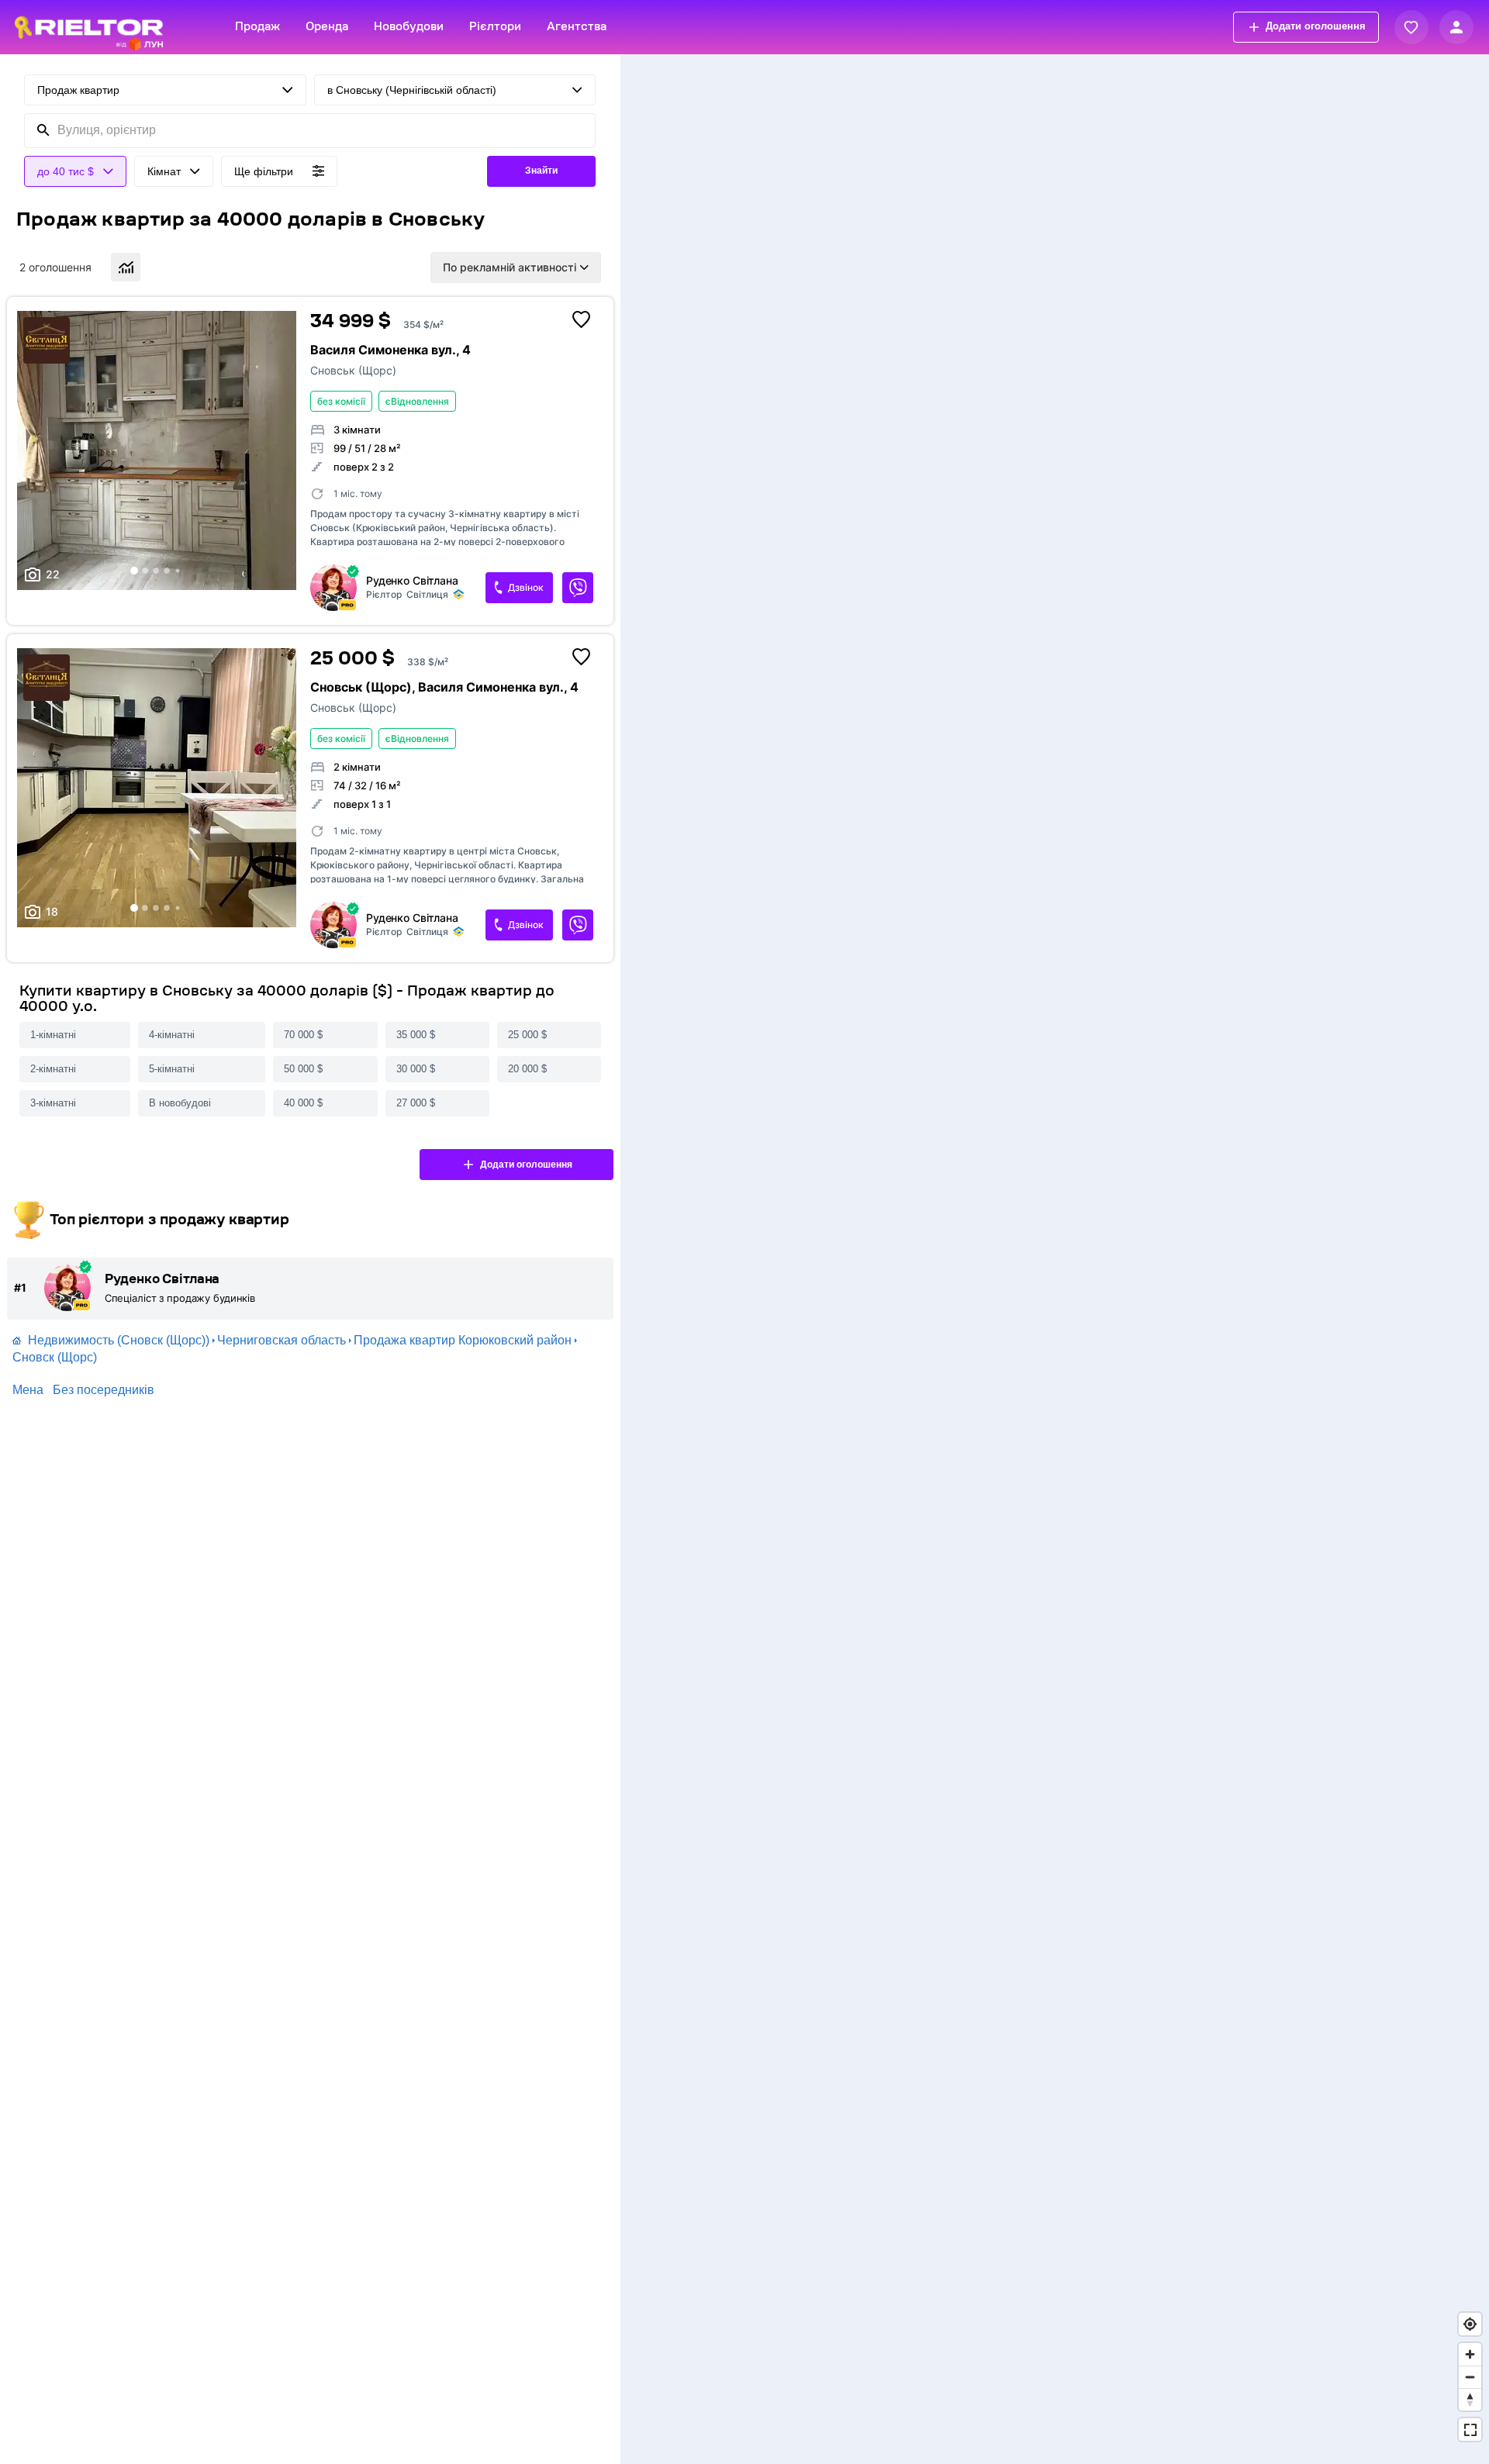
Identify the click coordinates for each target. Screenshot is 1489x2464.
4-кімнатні (172, 1035)
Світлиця (427, 594)
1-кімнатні (53, 1035)
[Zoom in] (1470, 2354)
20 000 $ (527, 1069)
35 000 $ (416, 1035)
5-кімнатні (172, 1069)
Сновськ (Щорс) (353, 370)
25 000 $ (527, 1035)
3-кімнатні (53, 1103)
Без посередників (104, 1390)
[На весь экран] (1470, 2429)
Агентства (577, 27)
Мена (28, 1390)
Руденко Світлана (412, 581)
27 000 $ (416, 1103)
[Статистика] (126, 267)
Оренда (327, 27)
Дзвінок (526, 587)
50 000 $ (303, 1069)
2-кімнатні (53, 1069)
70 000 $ (303, 1035)
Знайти (541, 171)
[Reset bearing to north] (1470, 2399)
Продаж (257, 27)
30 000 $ (416, 1069)
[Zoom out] (1470, 2377)
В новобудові (180, 1103)
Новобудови (409, 27)
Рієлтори (495, 27)
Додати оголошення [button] (1316, 26)
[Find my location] (1470, 2324)
